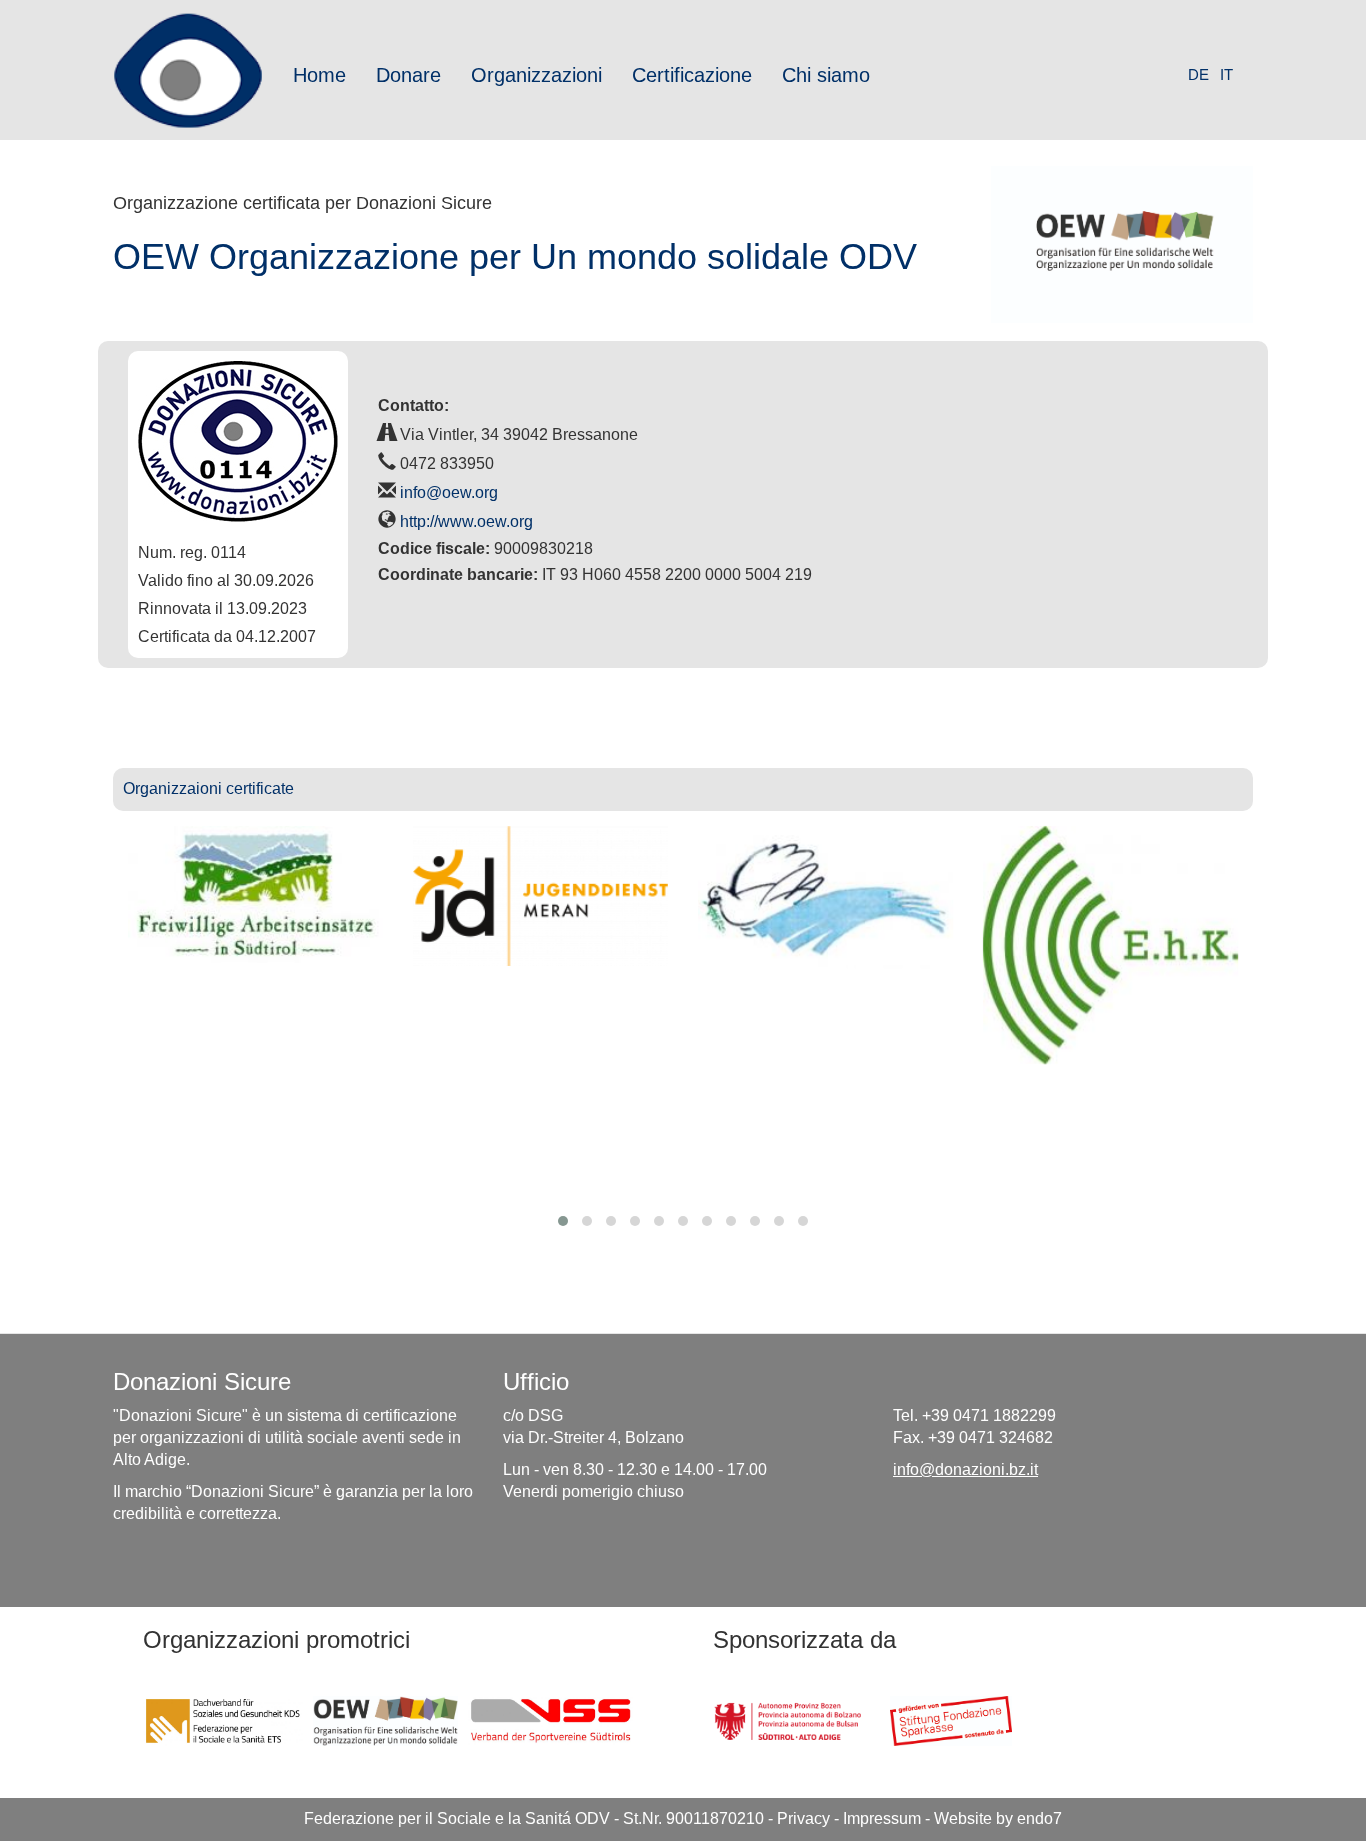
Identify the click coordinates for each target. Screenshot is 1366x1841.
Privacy (803, 1818)
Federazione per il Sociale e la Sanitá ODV (457, 1818)
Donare (408, 75)
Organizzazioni (536, 75)
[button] (563, 1221)
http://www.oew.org (466, 521)
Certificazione (692, 75)
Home (319, 75)
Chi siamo (826, 75)
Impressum (882, 1818)
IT (1226, 74)
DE (1198, 74)
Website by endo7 (998, 1818)
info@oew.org (449, 492)
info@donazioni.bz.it (965, 1469)
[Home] (195, 70)
